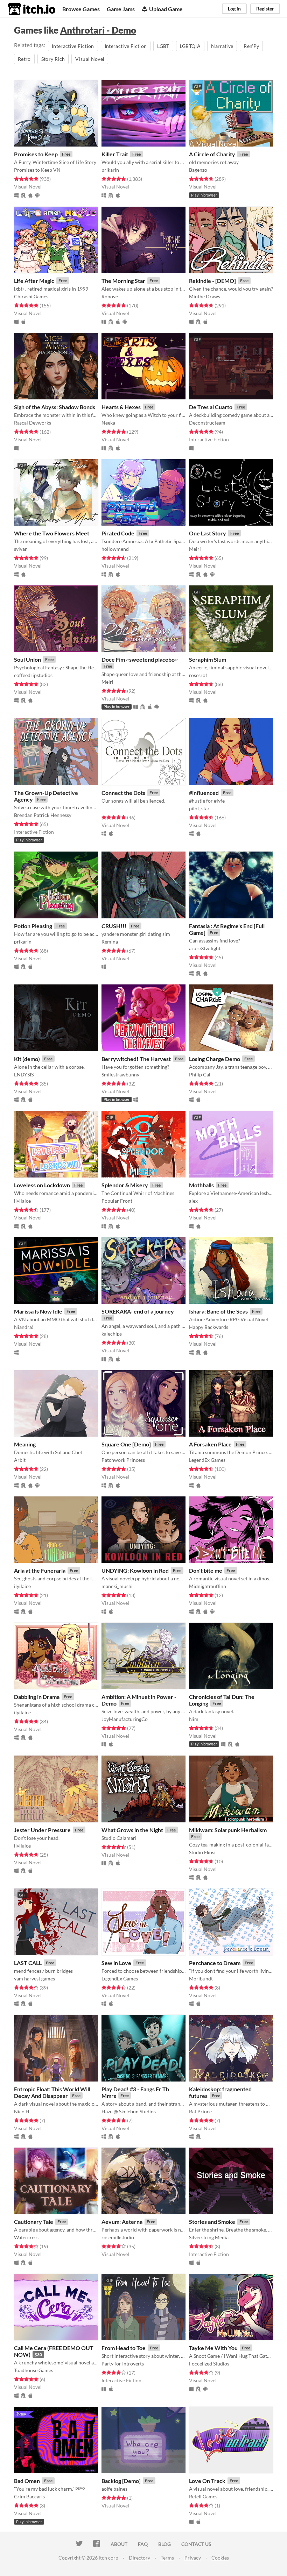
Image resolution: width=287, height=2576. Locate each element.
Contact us (196, 2544)
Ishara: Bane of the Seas (218, 1311)
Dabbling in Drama (37, 1697)
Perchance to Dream (215, 1963)
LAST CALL (28, 1963)
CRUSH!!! (114, 926)
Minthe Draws (205, 296)
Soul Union (27, 659)
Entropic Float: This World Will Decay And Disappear (52, 2092)
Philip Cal (200, 1074)
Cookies (220, 2558)
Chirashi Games (31, 296)
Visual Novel (90, 59)
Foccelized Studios (209, 2364)
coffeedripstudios (33, 675)
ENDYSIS (24, 1074)
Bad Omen (27, 2481)
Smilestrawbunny (120, 1074)
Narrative (222, 46)
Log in (234, 9)
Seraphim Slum (208, 659)
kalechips (112, 1334)
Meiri (195, 549)
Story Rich (53, 59)
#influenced (204, 793)
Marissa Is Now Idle (38, 1311)
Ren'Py (251, 46)
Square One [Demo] (126, 1444)
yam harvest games (34, 1979)
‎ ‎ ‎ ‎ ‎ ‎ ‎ (105, 808)
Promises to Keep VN (37, 170)
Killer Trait (115, 154)
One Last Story (208, 533)
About (119, 2544)
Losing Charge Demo (215, 1059)
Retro (24, 59)
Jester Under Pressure (42, 1830)
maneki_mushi (117, 1586)
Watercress (26, 2237)
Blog (164, 2544)
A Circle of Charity (212, 154)
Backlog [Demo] (121, 2481)
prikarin (110, 170)
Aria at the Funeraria (40, 1570)
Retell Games (203, 2496)
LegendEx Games (207, 1460)
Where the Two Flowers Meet (52, 533)
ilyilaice (22, 1201)
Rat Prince (200, 2111)
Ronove (110, 296)
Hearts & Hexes (121, 407)
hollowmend (115, 549)
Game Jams (121, 9)
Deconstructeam (207, 423)
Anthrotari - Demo (98, 30)
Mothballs (201, 1185)
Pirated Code (118, 533)
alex (193, 1201)
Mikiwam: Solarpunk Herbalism (228, 1830)
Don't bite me (206, 1570)
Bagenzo (198, 170)
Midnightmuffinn (208, 1586)
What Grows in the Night (132, 1830)
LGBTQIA (190, 46)
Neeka (108, 423)
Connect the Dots (123, 793)
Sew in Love (116, 1963)
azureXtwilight (205, 948)
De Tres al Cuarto (211, 407)
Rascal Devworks (33, 423)
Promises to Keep (36, 154)
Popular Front (117, 1201)
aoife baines (114, 2489)
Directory (139, 2558)
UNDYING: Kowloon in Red (135, 1570)
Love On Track (207, 2481)
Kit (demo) (27, 1059)
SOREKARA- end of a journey (138, 1311)
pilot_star (199, 808)
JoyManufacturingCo (125, 1719)
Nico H (22, 2111)
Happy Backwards (209, 1327)
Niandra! (24, 1327)
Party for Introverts (123, 2364)
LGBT (163, 46)
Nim (194, 1719)
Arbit (20, 1460)
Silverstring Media (209, 2237)
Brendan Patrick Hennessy (43, 815)
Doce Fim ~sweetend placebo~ (140, 659)
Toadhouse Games (34, 2370)
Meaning (25, 1444)
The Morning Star (123, 281)
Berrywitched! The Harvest (136, 1059)
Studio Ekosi (202, 1852)
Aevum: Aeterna (122, 2222)
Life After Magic (34, 281)
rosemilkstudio (118, 2237)
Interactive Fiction (73, 46)
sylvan (21, 549)
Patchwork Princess (123, 1460)
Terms (167, 2558)
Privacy (193, 2558)
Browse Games (81, 9)
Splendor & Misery (125, 1185)
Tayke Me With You (213, 2348)
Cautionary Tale (34, 2222)
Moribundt (201, 1979)
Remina (110, 942)
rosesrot (198, 675)
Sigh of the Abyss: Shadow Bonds (55, 407)
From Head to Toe (124, 2348)
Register (265, 9)
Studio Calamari (119, 1838)
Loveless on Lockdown (42, 1185)
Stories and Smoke (212, 2222)
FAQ (143, 2544)
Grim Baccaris (29, 2496)
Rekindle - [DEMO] (212, 281)
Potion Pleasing (33, 926)
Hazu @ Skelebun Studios (129, 2111)
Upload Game (166, 9)
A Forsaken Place (210, 1444)
